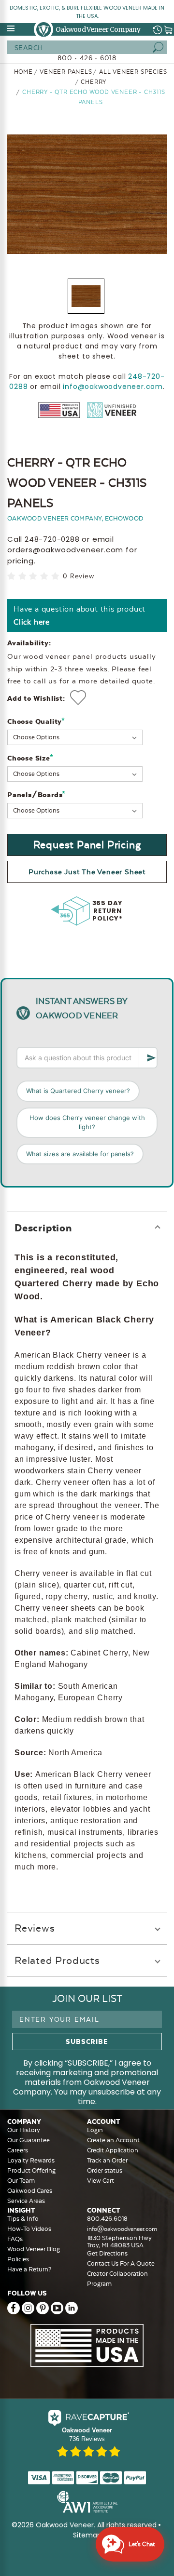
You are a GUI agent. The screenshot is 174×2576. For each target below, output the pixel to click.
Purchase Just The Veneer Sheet (87, 872)
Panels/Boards (36, 794)
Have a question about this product (80, 615)
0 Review (78, 576)
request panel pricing (87, 845)
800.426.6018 (107, 2219)
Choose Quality (36, 721)
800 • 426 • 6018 (87, 58)
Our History (24, 2130)
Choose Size (30, 758)
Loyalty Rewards (31, 2160)
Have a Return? (29, 2269)
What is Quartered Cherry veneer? (78, 1091)
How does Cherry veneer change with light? (87, 1122)
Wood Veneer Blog (34, 2249)
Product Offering (31, 2170)
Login (95, 2130)
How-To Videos (29, 2229)
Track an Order (107, 2160)
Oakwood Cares (30, 2191)
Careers (18, 2150)
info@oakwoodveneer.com (113, 387)
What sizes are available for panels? (80, 1154)
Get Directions (107, 2253)
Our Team (21, 2181)
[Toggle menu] (12, 28)
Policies (18, 2259)
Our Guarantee (29, 2140)
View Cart (101, 2181)
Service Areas (26, 2201)
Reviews (35, 1928)
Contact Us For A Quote (121, 2263)
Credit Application (113, 2150)
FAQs (15, 2239)
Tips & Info (23, 2219)
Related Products (57, 1960)
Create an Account (113, 2140)
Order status (105, 2170)
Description (43, 1228)
